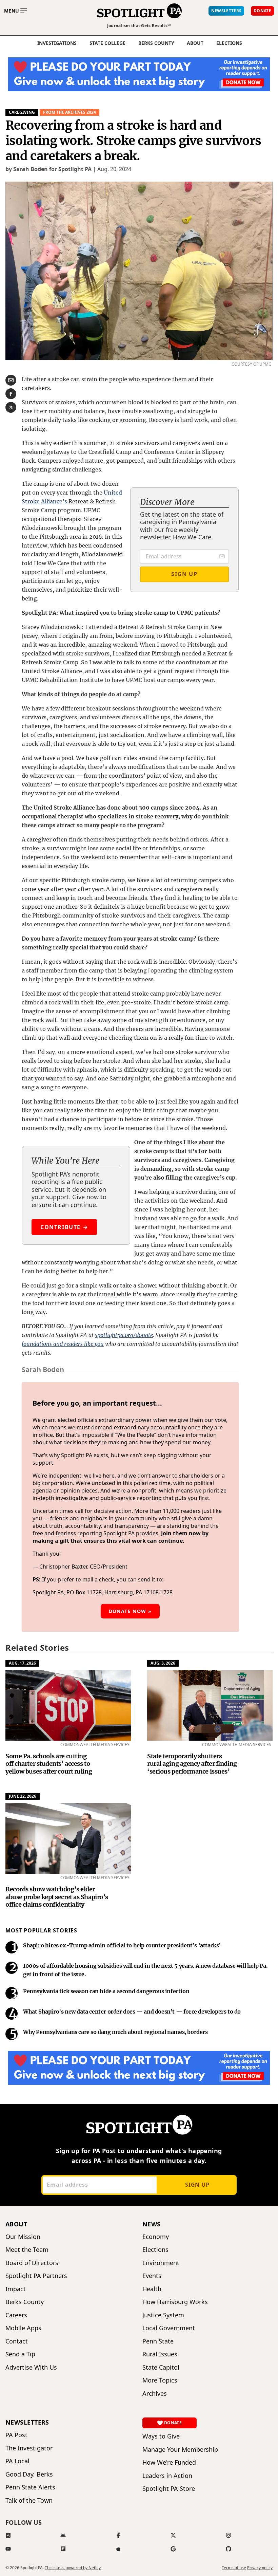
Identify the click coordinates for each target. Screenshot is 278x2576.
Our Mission (23, 2237)
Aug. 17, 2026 (22, 1663)
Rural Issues (160, 2354)
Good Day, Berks (29, 2474)
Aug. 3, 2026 (163, 1663)
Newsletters (27, 2422)
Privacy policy (260, 2568)
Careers (16, 2315)
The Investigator (29, 2448)
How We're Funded (169, 2462)
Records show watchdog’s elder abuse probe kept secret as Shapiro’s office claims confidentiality (57, 1897)
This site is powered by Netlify (73, 2568)
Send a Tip (20, 2354)
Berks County (156, 43)
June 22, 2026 (23, 1796)
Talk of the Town (29, 2500)
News (152, 2224)
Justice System (163, 2315)
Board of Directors (32, 2263)
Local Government (169, 2328)
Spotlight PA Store (169, 2489)
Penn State (158, 2341)
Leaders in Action (167, 2476)
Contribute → (64, 1227)
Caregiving (22, 112)
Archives (155, 2394)
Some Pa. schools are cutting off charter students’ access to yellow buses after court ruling (49, 1764)
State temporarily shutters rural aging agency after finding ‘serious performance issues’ (192, 1764)
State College (107, 43)
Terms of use (234, 2568)
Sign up (197, 2185)
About (195, 43)
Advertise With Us (31, 2367)
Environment (161, 2263)
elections (229, 43)
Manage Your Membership (180, 2450)
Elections (155, 2250)
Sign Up (184, 574)
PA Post (16, 2435)
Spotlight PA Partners (36, 2276)
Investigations (57, 43)
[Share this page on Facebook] (11, 394)
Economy (156, 2237)
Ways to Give (161, 2436)
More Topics (160, 2380)
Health (152, 2289)
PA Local (17, 2461)
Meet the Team (27, 2250)
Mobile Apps (23, 2328)
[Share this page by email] (11, 380)
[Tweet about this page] (11, 407)
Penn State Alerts (30, 2487)
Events (152, 2276)
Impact (16, 2289)
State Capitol (161, 2367)
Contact (17, 2341)
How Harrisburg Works (175, 2302)
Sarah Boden (43, 1369)
